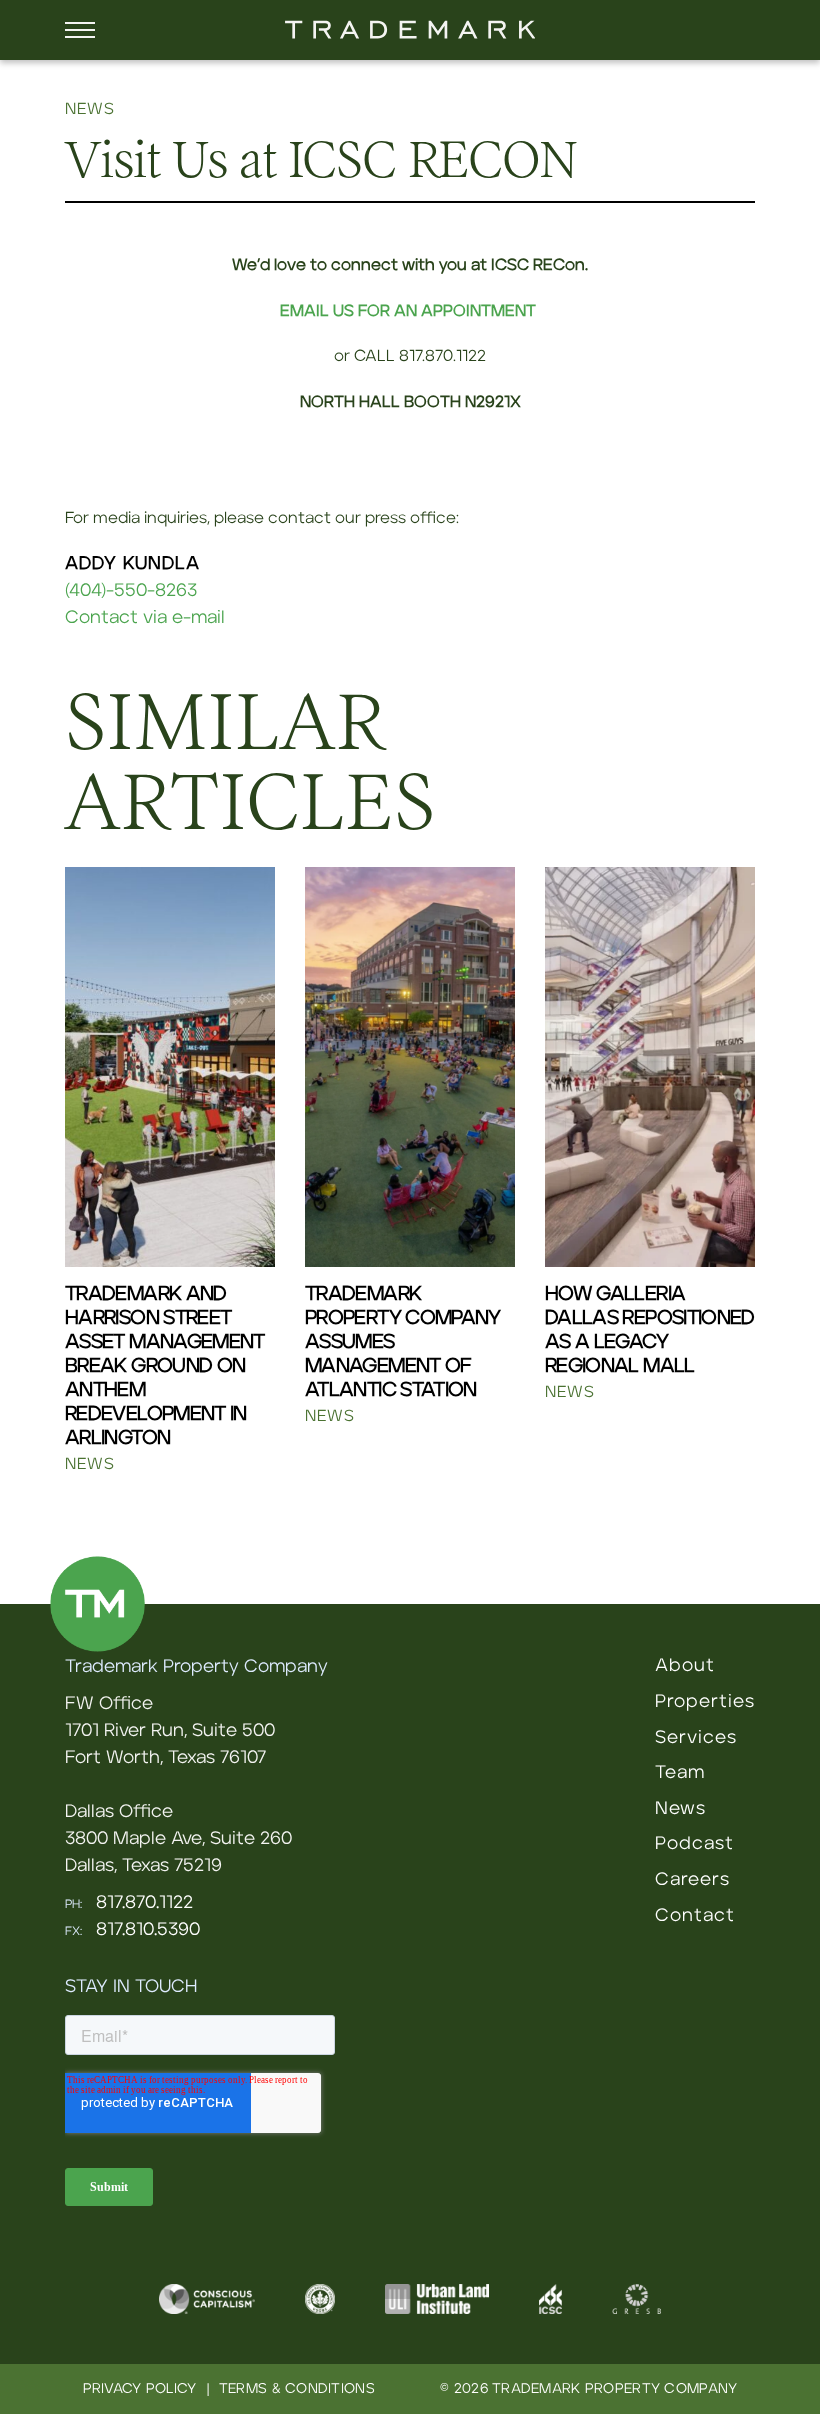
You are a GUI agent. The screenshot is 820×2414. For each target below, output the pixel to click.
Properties (705, 1702)
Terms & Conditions (297, 2389)
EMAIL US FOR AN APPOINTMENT (408, 311)
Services (696, 1738)
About (685, 1666)
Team (680, 1773)
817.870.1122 (144, 1903)
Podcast (694, 1844)
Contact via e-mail (145, 618)
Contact (695, 1916)
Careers (692, 1880)
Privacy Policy (140, 2389)
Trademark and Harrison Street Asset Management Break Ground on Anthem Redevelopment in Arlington (165, 1366)
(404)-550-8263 (131, 591)
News (680, 1809)
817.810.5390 (148, 1930)
